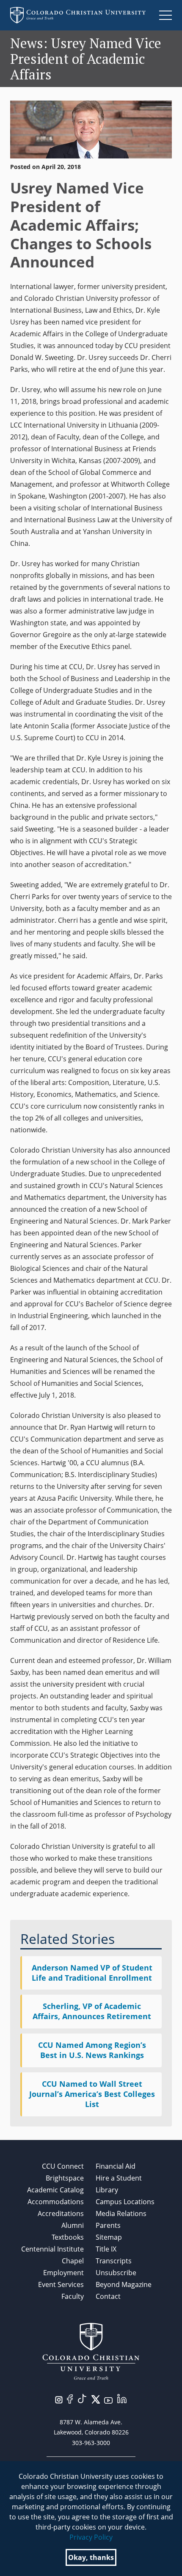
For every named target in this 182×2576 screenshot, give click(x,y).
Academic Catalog (55, 2190)
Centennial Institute (52, 2249)
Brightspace (65, 2178)
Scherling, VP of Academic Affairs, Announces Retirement (92, 2011)
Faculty (73, 2296)
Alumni (73, 2225)
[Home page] (78, 15)
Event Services (61, 2284)
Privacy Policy (91, 2537)
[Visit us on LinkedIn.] (122, 2398)
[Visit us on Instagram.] (59, 2399)
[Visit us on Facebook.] (70, 2398)
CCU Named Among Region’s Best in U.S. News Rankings (92, 2050)
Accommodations (56, 2202)
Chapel (73, 2261)
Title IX (106, 2249)
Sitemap (109, 2237)
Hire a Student (119, 2178)
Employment (63, 2273)
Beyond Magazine (124, 2284)
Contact (108, 2296)
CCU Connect (63, 2166)
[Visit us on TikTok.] (82, 2398)
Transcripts (114, 2261)
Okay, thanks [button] (91, 2557)
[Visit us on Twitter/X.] (96, 2399)
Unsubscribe (116, 2273)
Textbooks (68, 2237)
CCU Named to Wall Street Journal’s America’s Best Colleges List (92, 2094)
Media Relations (121, 2213)
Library (107, 2190)
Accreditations (61, 2213)
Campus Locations (125, 2202)
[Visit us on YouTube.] (108, 2400)
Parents (108, 2225)
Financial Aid (116, 2166)
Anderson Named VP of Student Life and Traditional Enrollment (92, 1973)
